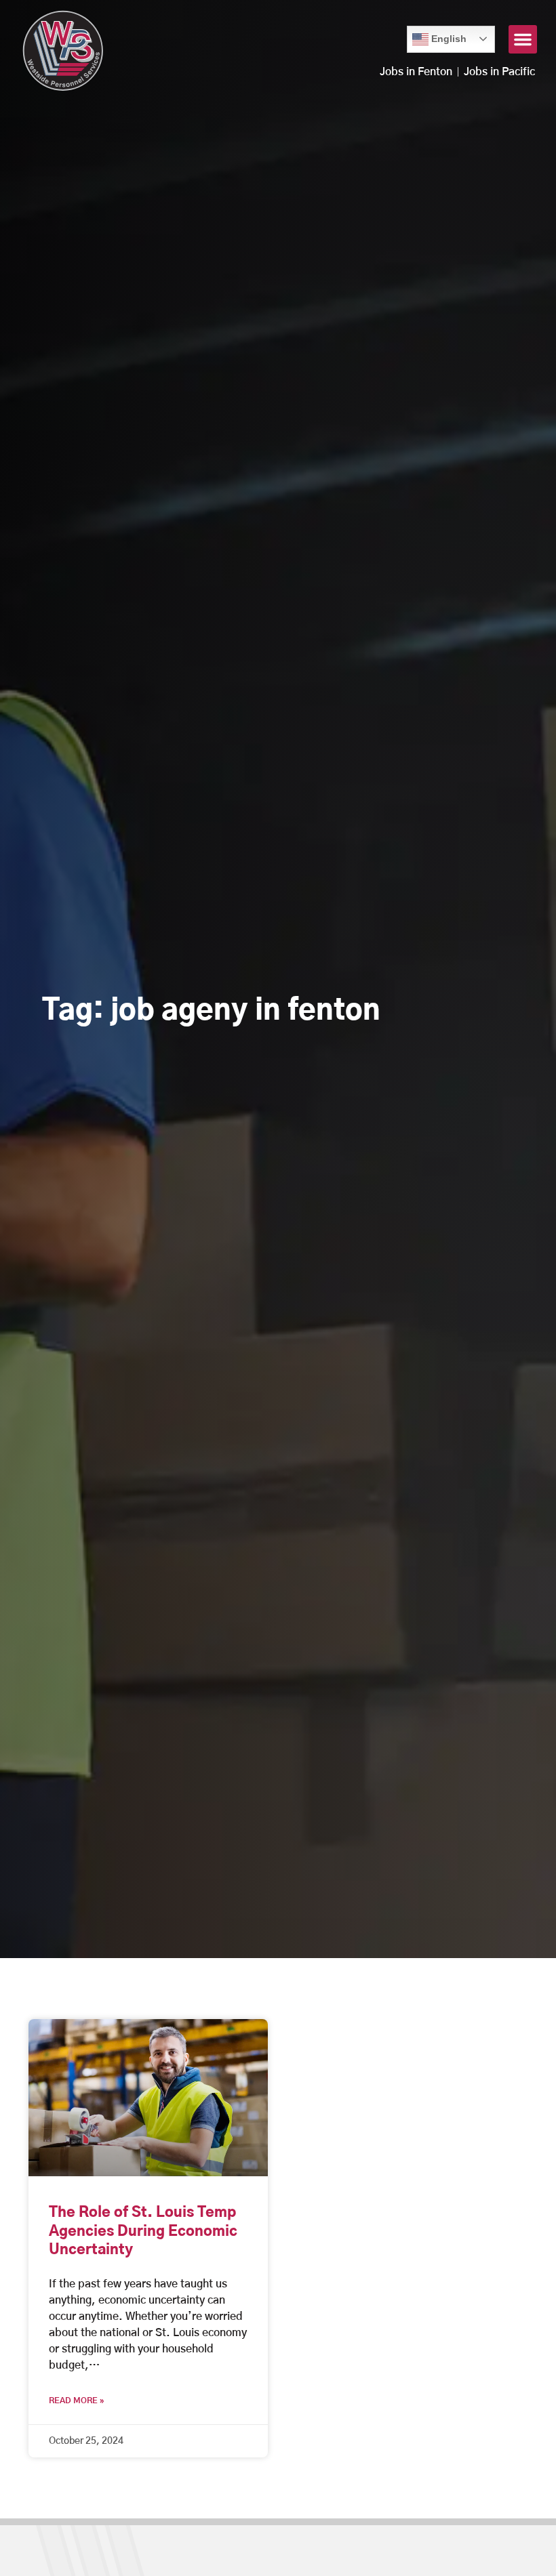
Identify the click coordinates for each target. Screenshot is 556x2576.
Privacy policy (360, 2551)
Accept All (507, 2551)
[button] (523, 39)
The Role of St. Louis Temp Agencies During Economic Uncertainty (143, 2231)
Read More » (77, 2401)
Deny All (431, 2551)
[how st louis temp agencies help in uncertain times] (148, 2098)
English (439, 35)
